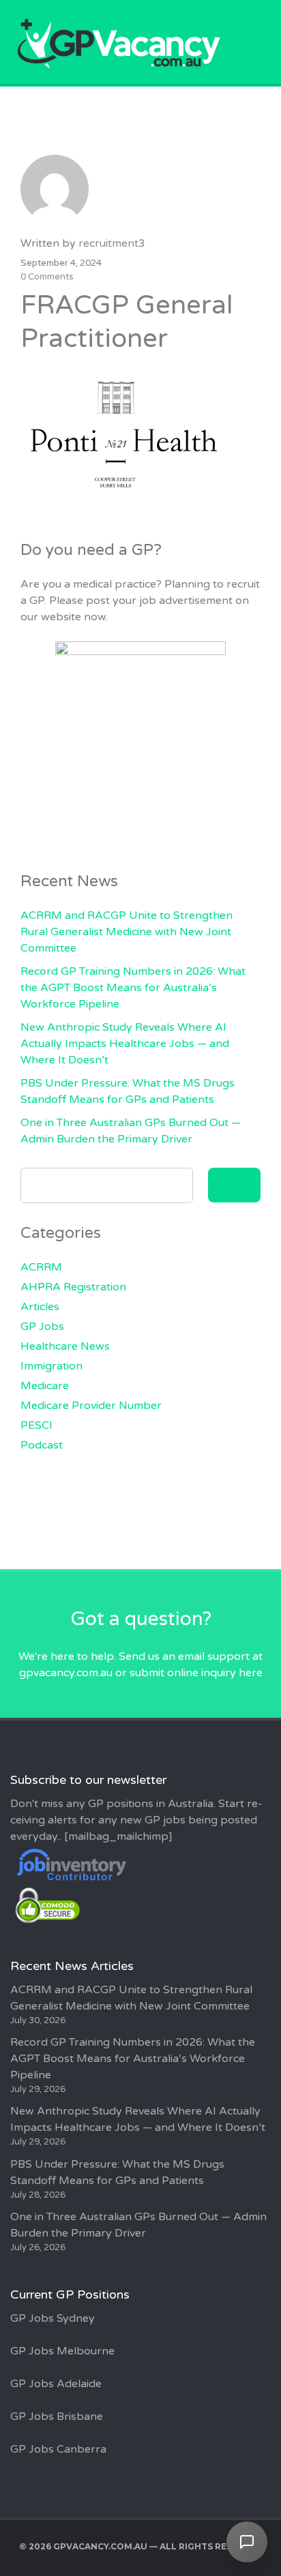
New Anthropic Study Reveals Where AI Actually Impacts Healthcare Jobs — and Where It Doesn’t (125, 1044)
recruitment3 (112, 243)
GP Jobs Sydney (53, 2318)
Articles (40, 1307)
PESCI (36, 1425)
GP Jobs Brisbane (57, 2416)
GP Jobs (42, 1327)
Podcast (42, 1445)
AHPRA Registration (73, 1287)
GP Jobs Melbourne (62, 2351)
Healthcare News (65, 1346)
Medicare (45, 1386)
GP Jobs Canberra (58, 2449)
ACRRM (41, 1267)
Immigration (51, 1366)
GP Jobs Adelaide (56, 2384)
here (251, 1673)
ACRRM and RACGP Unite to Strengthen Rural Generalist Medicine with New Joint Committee (127, 932)
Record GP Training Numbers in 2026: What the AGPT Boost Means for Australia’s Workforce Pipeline (133, 988)
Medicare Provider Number (91, 1406)
